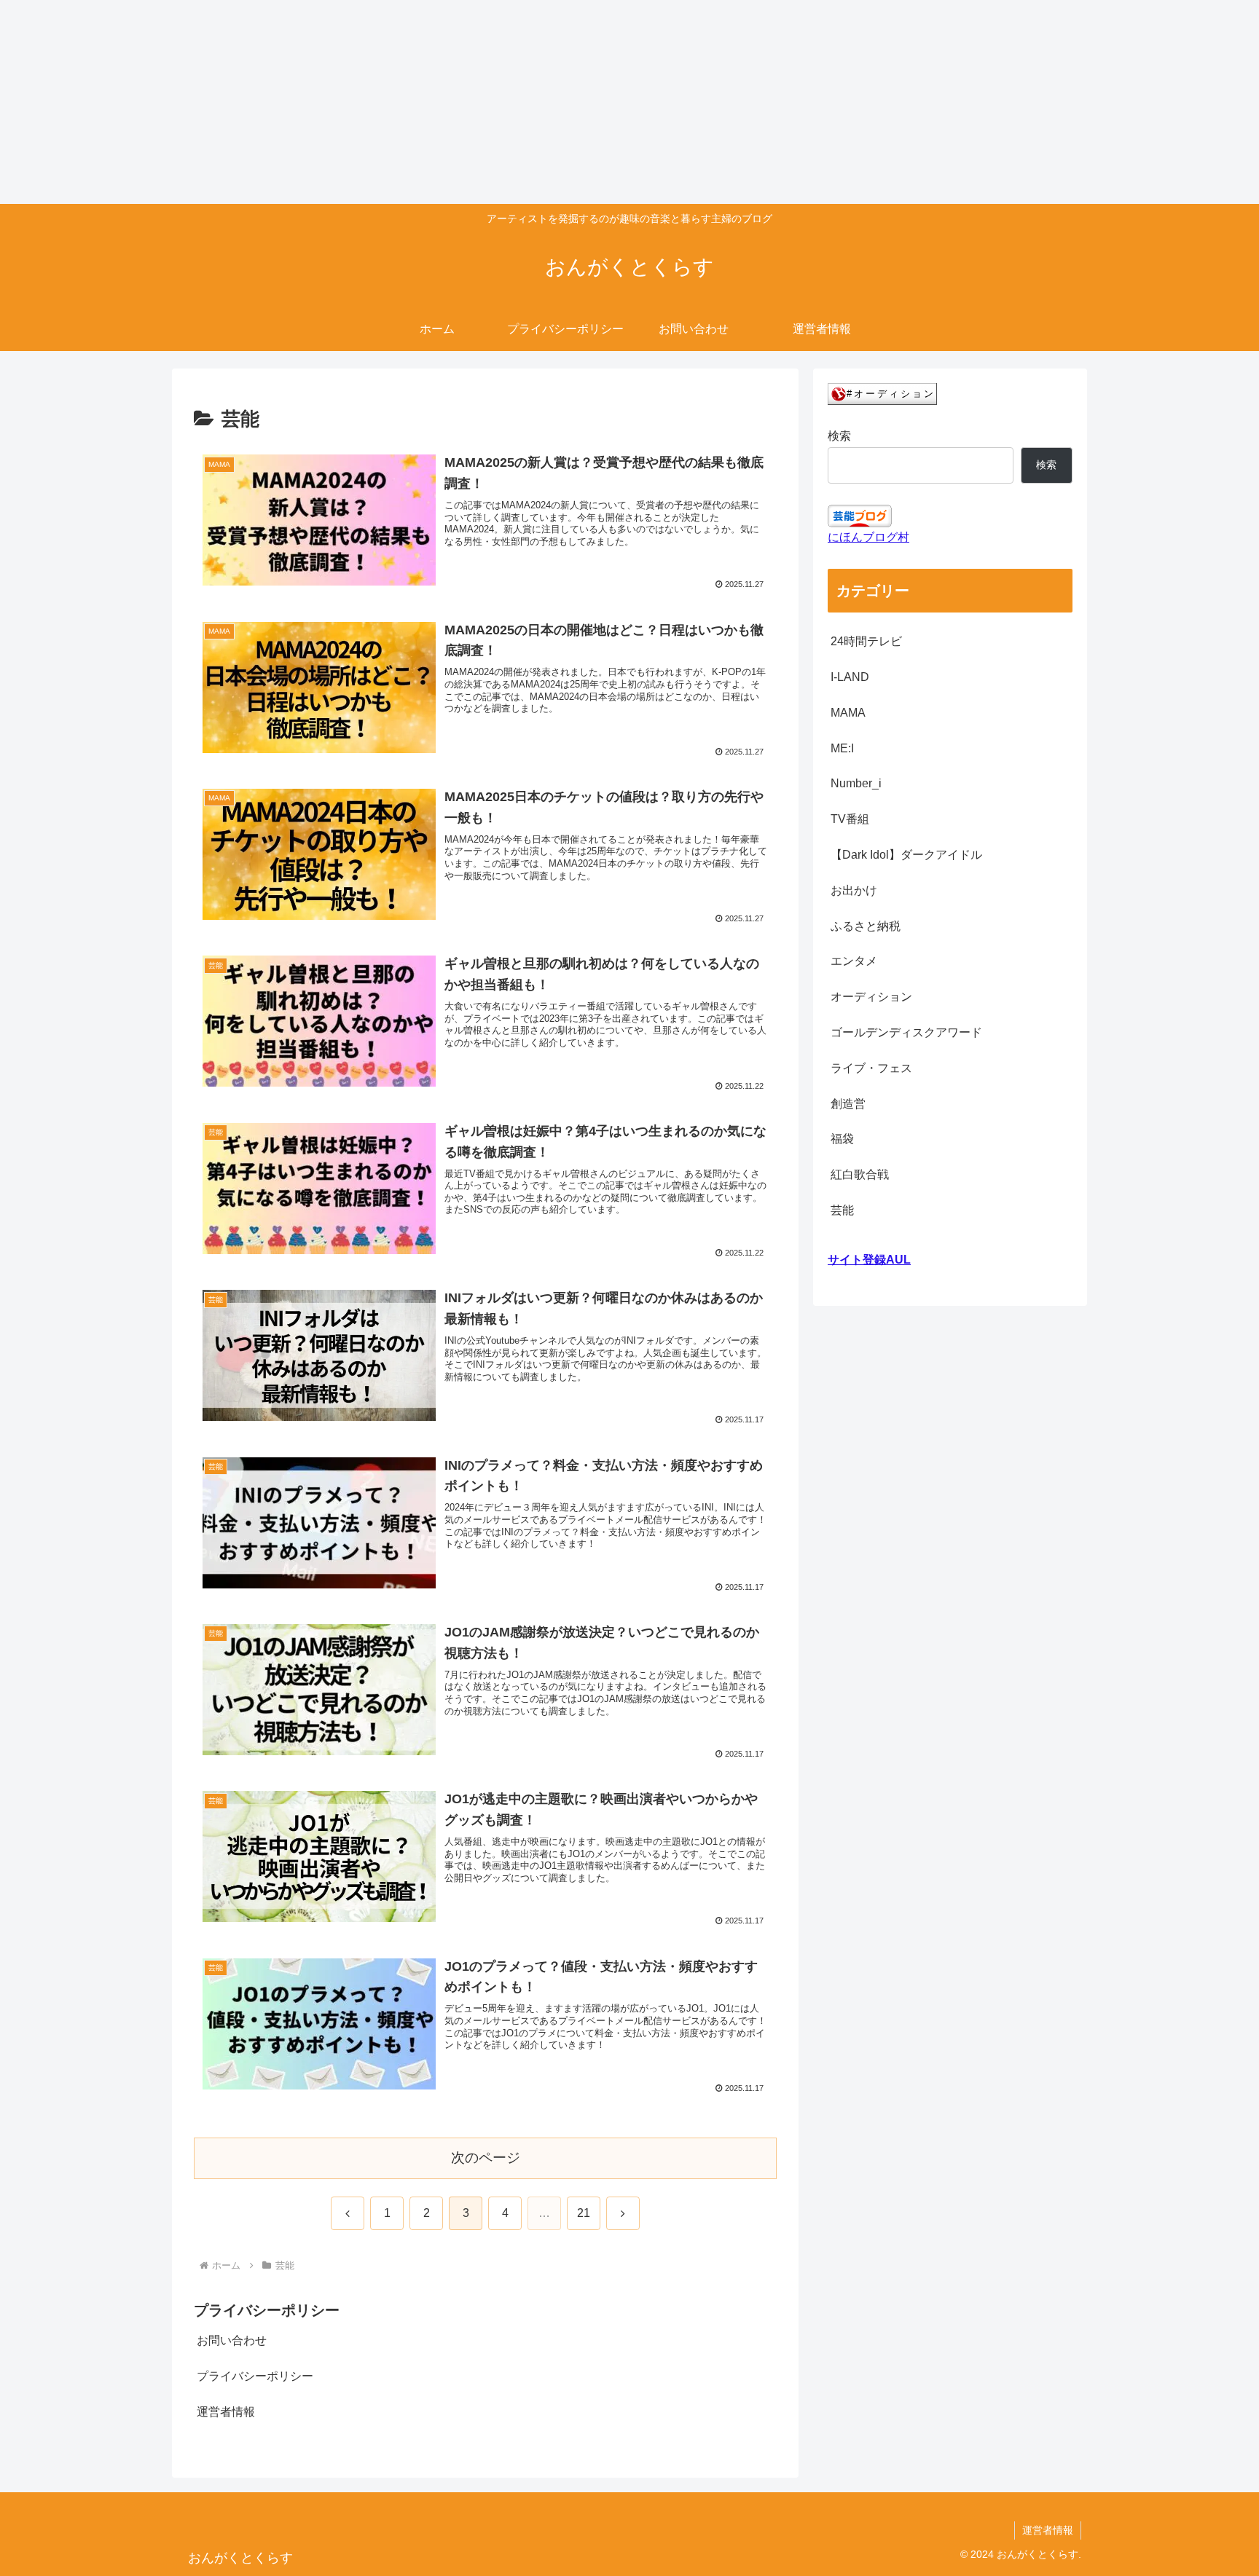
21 (584, 2213)
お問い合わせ (232, 2340)
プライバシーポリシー (255, 2376)
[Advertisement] (437, 102)
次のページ (486, 2158)
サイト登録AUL (869, 1260)
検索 (839, 436)
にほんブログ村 (868, 537)
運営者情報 (226, 2412)
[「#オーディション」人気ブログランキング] (882, 394)
